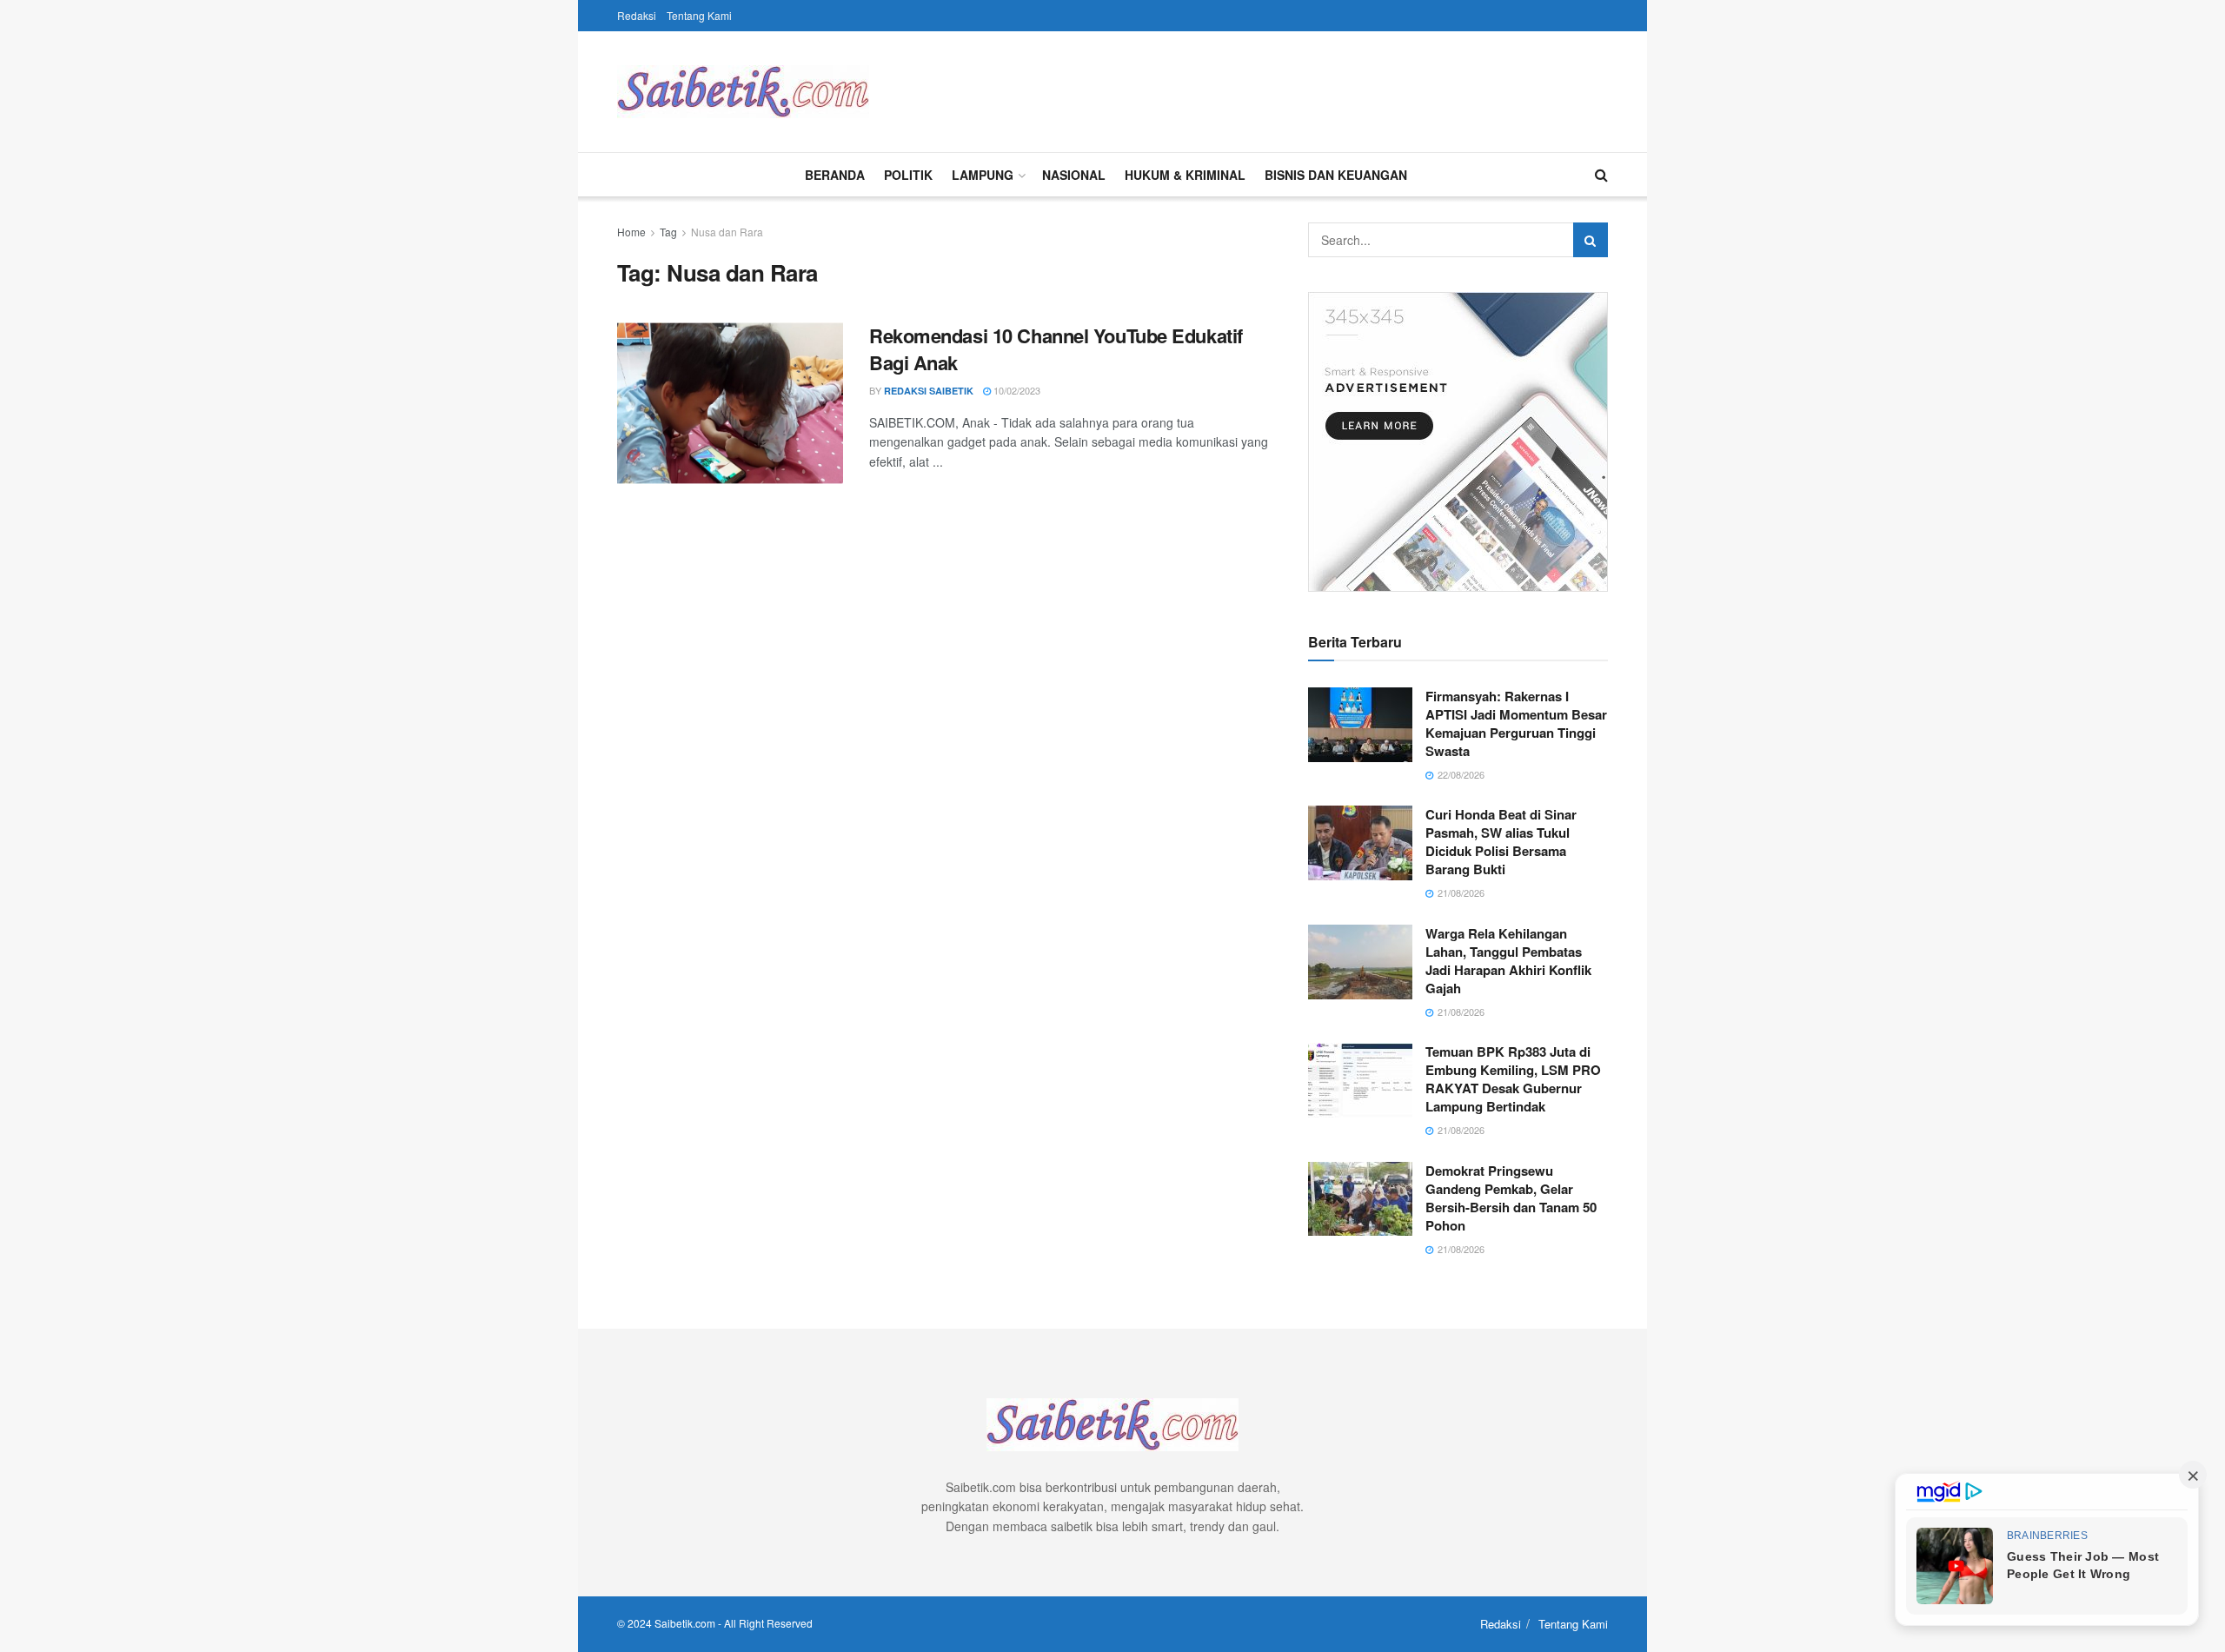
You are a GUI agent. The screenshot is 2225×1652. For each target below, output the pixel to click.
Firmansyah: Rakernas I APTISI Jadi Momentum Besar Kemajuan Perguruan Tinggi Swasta (1516, 723)
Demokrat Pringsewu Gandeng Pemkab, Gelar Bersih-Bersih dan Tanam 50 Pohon (1511, 1198)
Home (631, 232)
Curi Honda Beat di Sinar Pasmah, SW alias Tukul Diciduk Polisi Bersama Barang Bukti (1501, 842)
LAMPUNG (983, 175)
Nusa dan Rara (727, 232)
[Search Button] (1591, 240)
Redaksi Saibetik (929, 391)
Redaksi (637, 15)
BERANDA (835, 175)
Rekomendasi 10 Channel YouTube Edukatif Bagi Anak (1056, 349)
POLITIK (908, 175)
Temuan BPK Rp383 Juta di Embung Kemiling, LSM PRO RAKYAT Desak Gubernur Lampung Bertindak (1513, 1079)
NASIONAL (1074, 175)
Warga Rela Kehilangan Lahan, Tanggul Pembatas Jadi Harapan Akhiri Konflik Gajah (1508, 961)
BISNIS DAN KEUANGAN (1336, 175)
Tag (668, 232)
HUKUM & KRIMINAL (1185, 175)
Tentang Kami (699, 15)
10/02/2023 (1016, 390)
